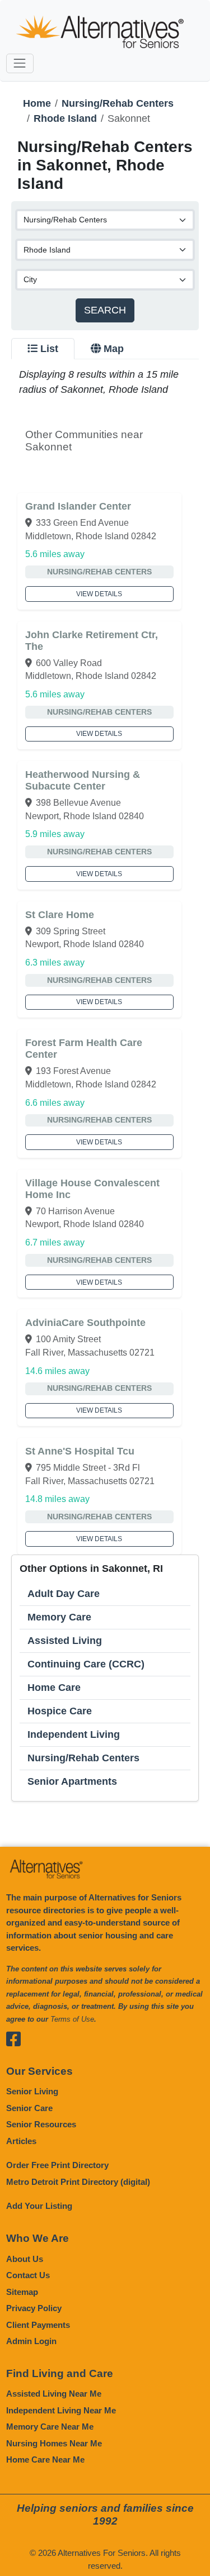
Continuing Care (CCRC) (86, 1664)
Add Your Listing (39, 2206)
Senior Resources (41, 2124)
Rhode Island (65, 118)
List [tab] (49, 349)
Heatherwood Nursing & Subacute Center (83, 780)
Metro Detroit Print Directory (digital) (78, 2182)
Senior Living (32, 2091)
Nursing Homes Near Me (54, 2443)
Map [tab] (114, 349)
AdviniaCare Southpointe (85, 1323)
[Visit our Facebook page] (15, 2039)
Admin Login (31, 2341)
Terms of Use (72, 2019)
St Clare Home (60, 915)
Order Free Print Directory (57, 2165)
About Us (25, 2259)
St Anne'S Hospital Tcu (80, 1451)
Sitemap (22, 2292)
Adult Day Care (64, 1594)
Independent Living (74, 1734)
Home (37, 103)
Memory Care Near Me (50, 2427)
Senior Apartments (72, 1781)
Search (105, 310)
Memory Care (59, 1617)
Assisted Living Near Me (54, 2394)
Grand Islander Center (78, 506)
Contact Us (28, 2275)
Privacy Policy (34, 2308)
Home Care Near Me (45, 2459)
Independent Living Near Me (61, 2410)
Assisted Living (65, 1641)
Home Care (54, 1688)
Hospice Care (60, 1711)
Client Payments (38, 2325)
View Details (99, 594)
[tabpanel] (105, 1084)
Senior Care (29, 2108)
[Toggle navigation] (20, 63)
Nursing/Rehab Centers (118, 103)
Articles (21, 2141)
